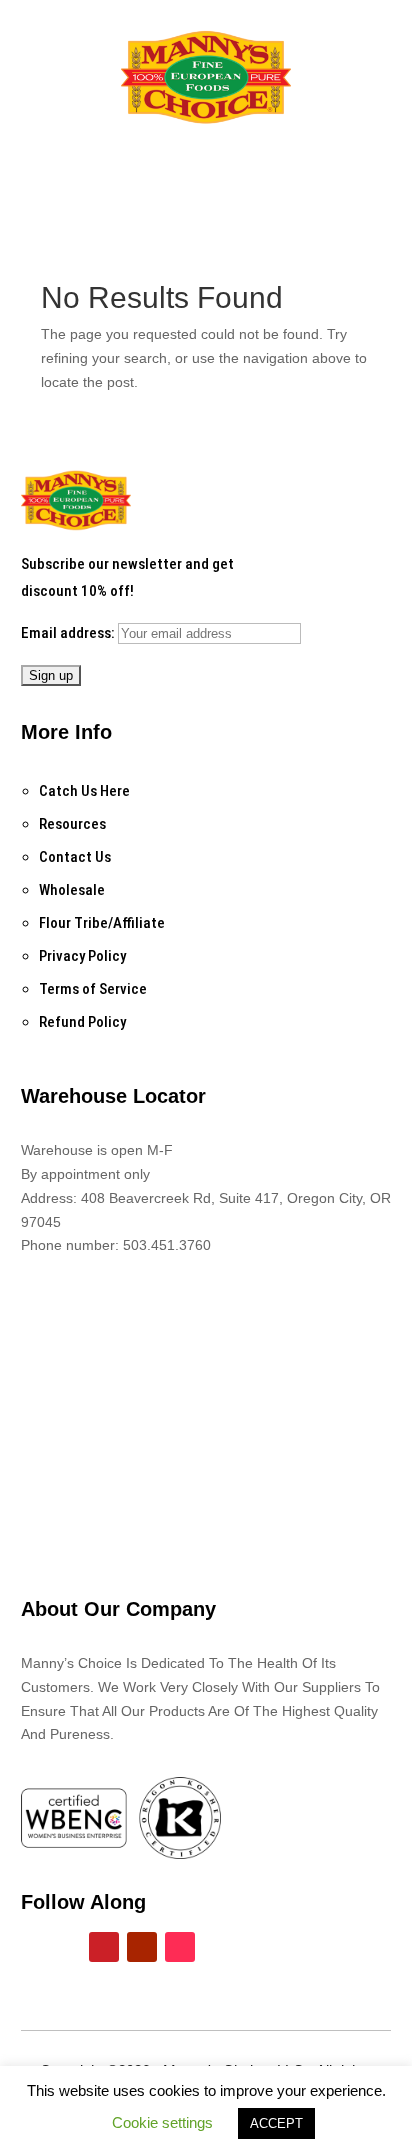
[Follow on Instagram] (66, 1947)
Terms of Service (93, 989)
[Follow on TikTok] (180, 1947)
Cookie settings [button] (162, 2122)
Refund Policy (82, 1022)
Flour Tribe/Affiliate (102, 923)
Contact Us (75, 857)
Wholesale (72, 890)
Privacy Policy (82, 956)
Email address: (69, 633)
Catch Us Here (84, 791)
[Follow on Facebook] (28, 1947)
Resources (72, 824)
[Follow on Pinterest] (104, 1947)
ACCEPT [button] (276, 2123)
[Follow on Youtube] (142, 1947)
